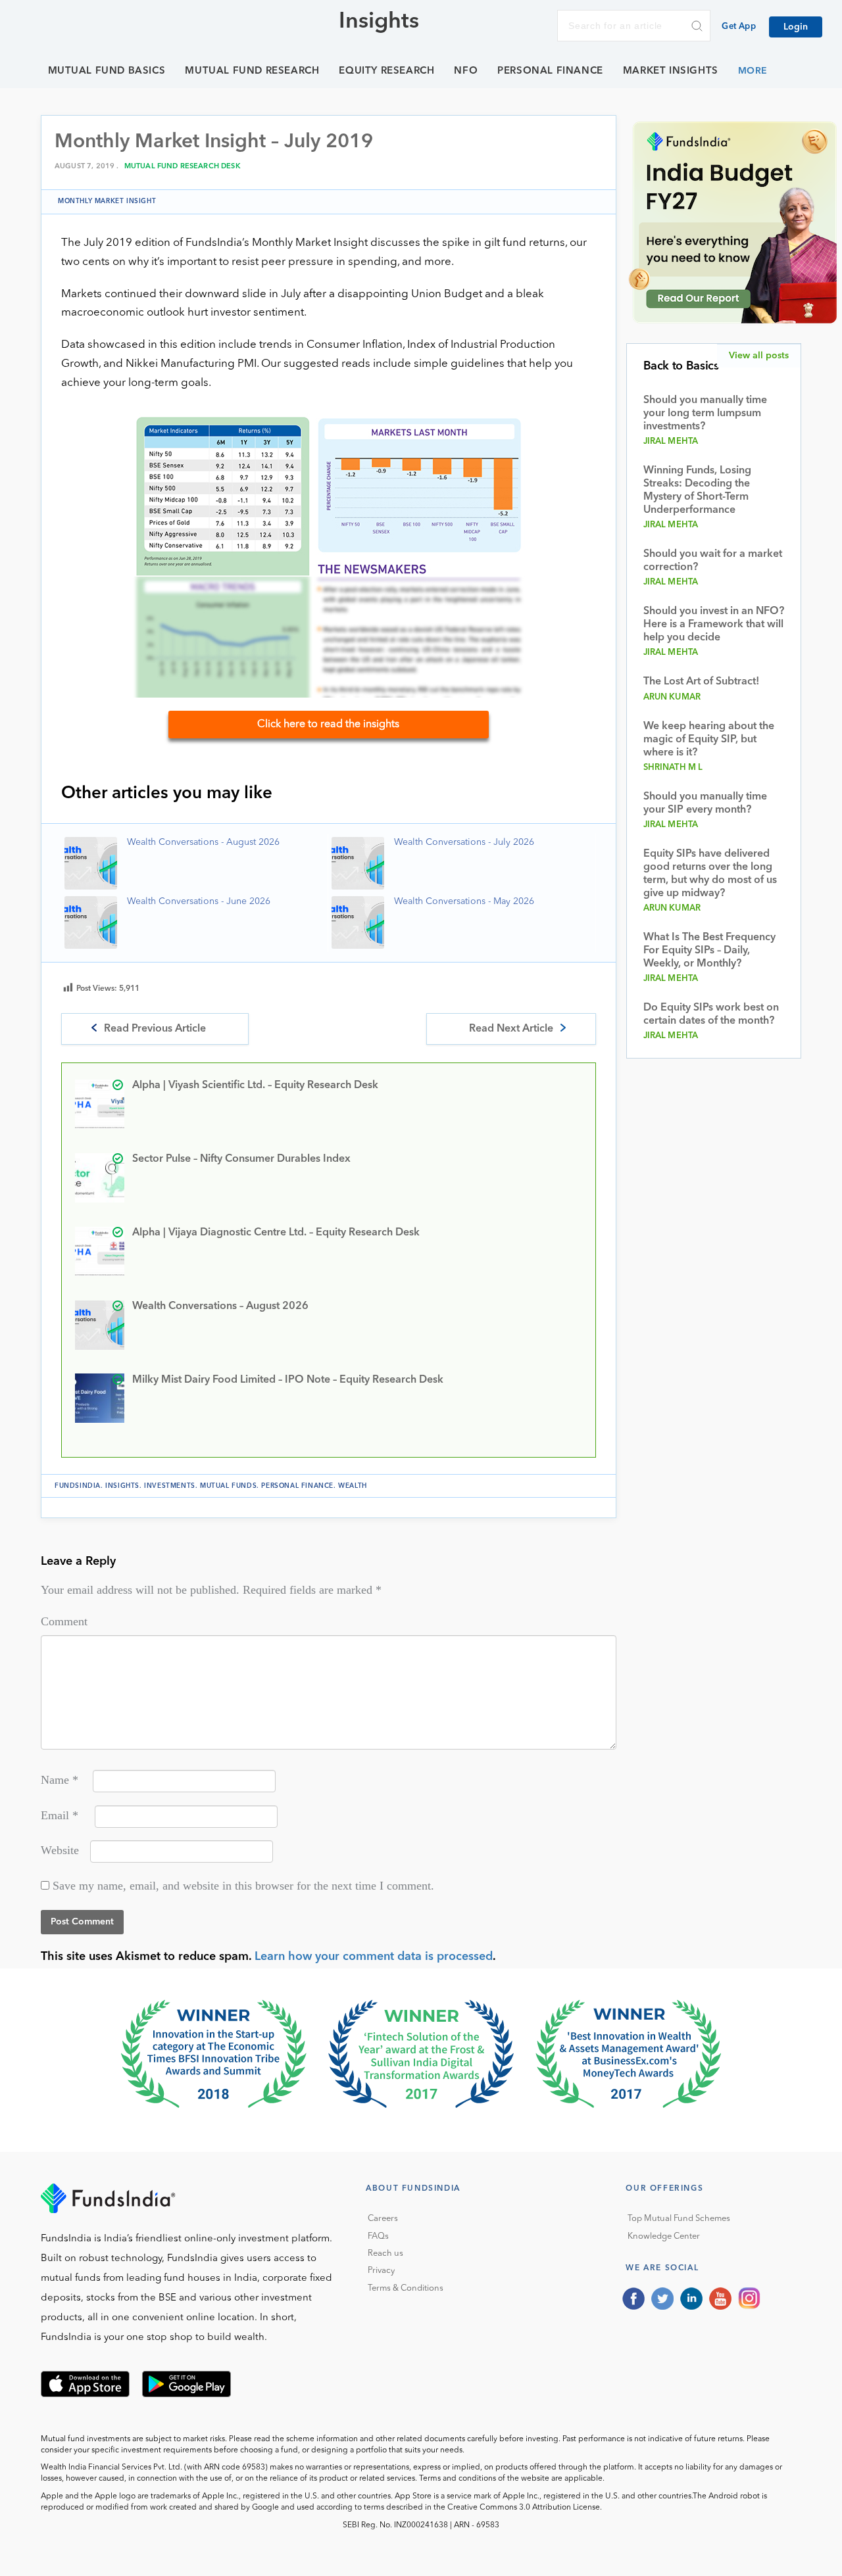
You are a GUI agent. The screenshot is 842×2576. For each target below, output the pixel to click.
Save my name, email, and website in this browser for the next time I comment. (243, 1886)
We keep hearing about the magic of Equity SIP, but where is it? (709, 740)
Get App (739, 27)
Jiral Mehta (671, 441)
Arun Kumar (672, 697)
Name (60, 1780)
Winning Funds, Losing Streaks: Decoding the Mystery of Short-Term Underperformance (697, 490)
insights (122, 1486)
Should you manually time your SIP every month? (705, 803)
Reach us (385, 2254)
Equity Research (386, 71)
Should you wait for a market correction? (713, 561)
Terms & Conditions (406, 2288)
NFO (466, 71)
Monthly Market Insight (107, 201)
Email (60, 1815)
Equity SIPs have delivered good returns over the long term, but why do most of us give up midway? (710, 874)
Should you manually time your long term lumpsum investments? (705, 414)
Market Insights (671, 71)
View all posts (759, 356)
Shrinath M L (673, 768)
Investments (170, 1486)
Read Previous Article (155, 1029)
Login (796, 27)
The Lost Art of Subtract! (701, 682)
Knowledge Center (664, 2236)
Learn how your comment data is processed (374, 1957)
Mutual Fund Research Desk (183, 167)
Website (60, 1850)
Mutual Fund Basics (107, 71)
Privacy (381, 2271)
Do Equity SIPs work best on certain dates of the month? (711, 1014)
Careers (383, 2219)
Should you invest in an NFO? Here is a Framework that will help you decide (714, 625)
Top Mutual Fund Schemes (679, 2219)
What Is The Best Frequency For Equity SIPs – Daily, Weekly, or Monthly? (709, 951)
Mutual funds (228, 1486)
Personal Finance (550, 71)
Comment (64, 1621)
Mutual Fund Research (252, 71)
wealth (353, 1486)
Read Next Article (511, 1029)
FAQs (378, 2236)
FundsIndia (78, 1486)
